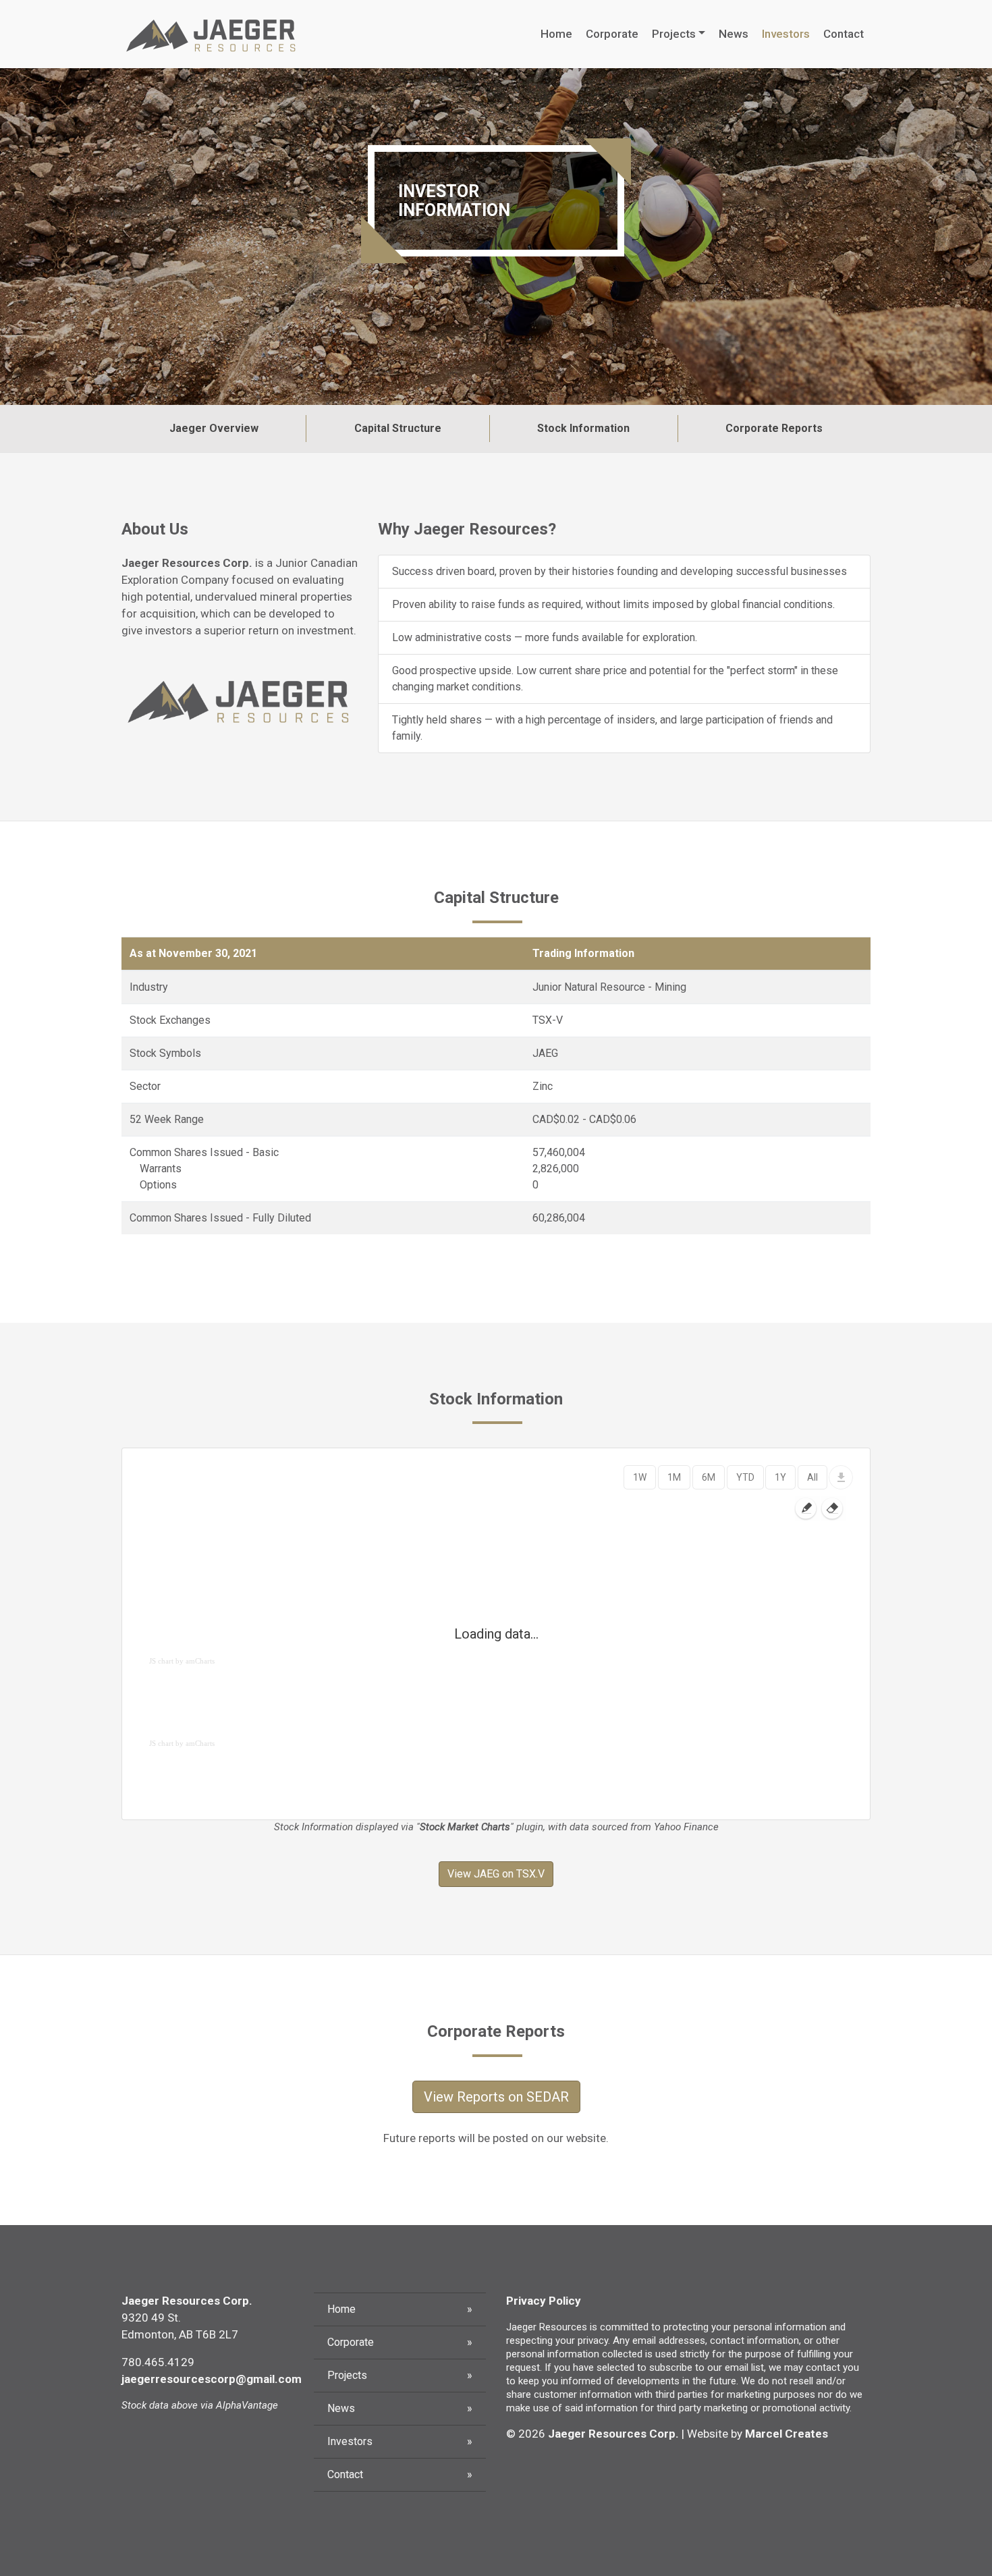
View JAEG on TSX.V (496, 1874)
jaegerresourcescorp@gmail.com (212, 2379)
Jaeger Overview (214, 428)
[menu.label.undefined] (841, 1477)
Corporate (612, 34)
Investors (786, 34)
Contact (844, 34)
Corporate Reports (774, 428)
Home (556, 34)
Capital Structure (398, 428)
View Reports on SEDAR (496, 2097)
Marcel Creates (787, 2434)
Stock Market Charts (465, 1827)
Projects (674, 34)
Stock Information (583, 428)
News (734, 34)
